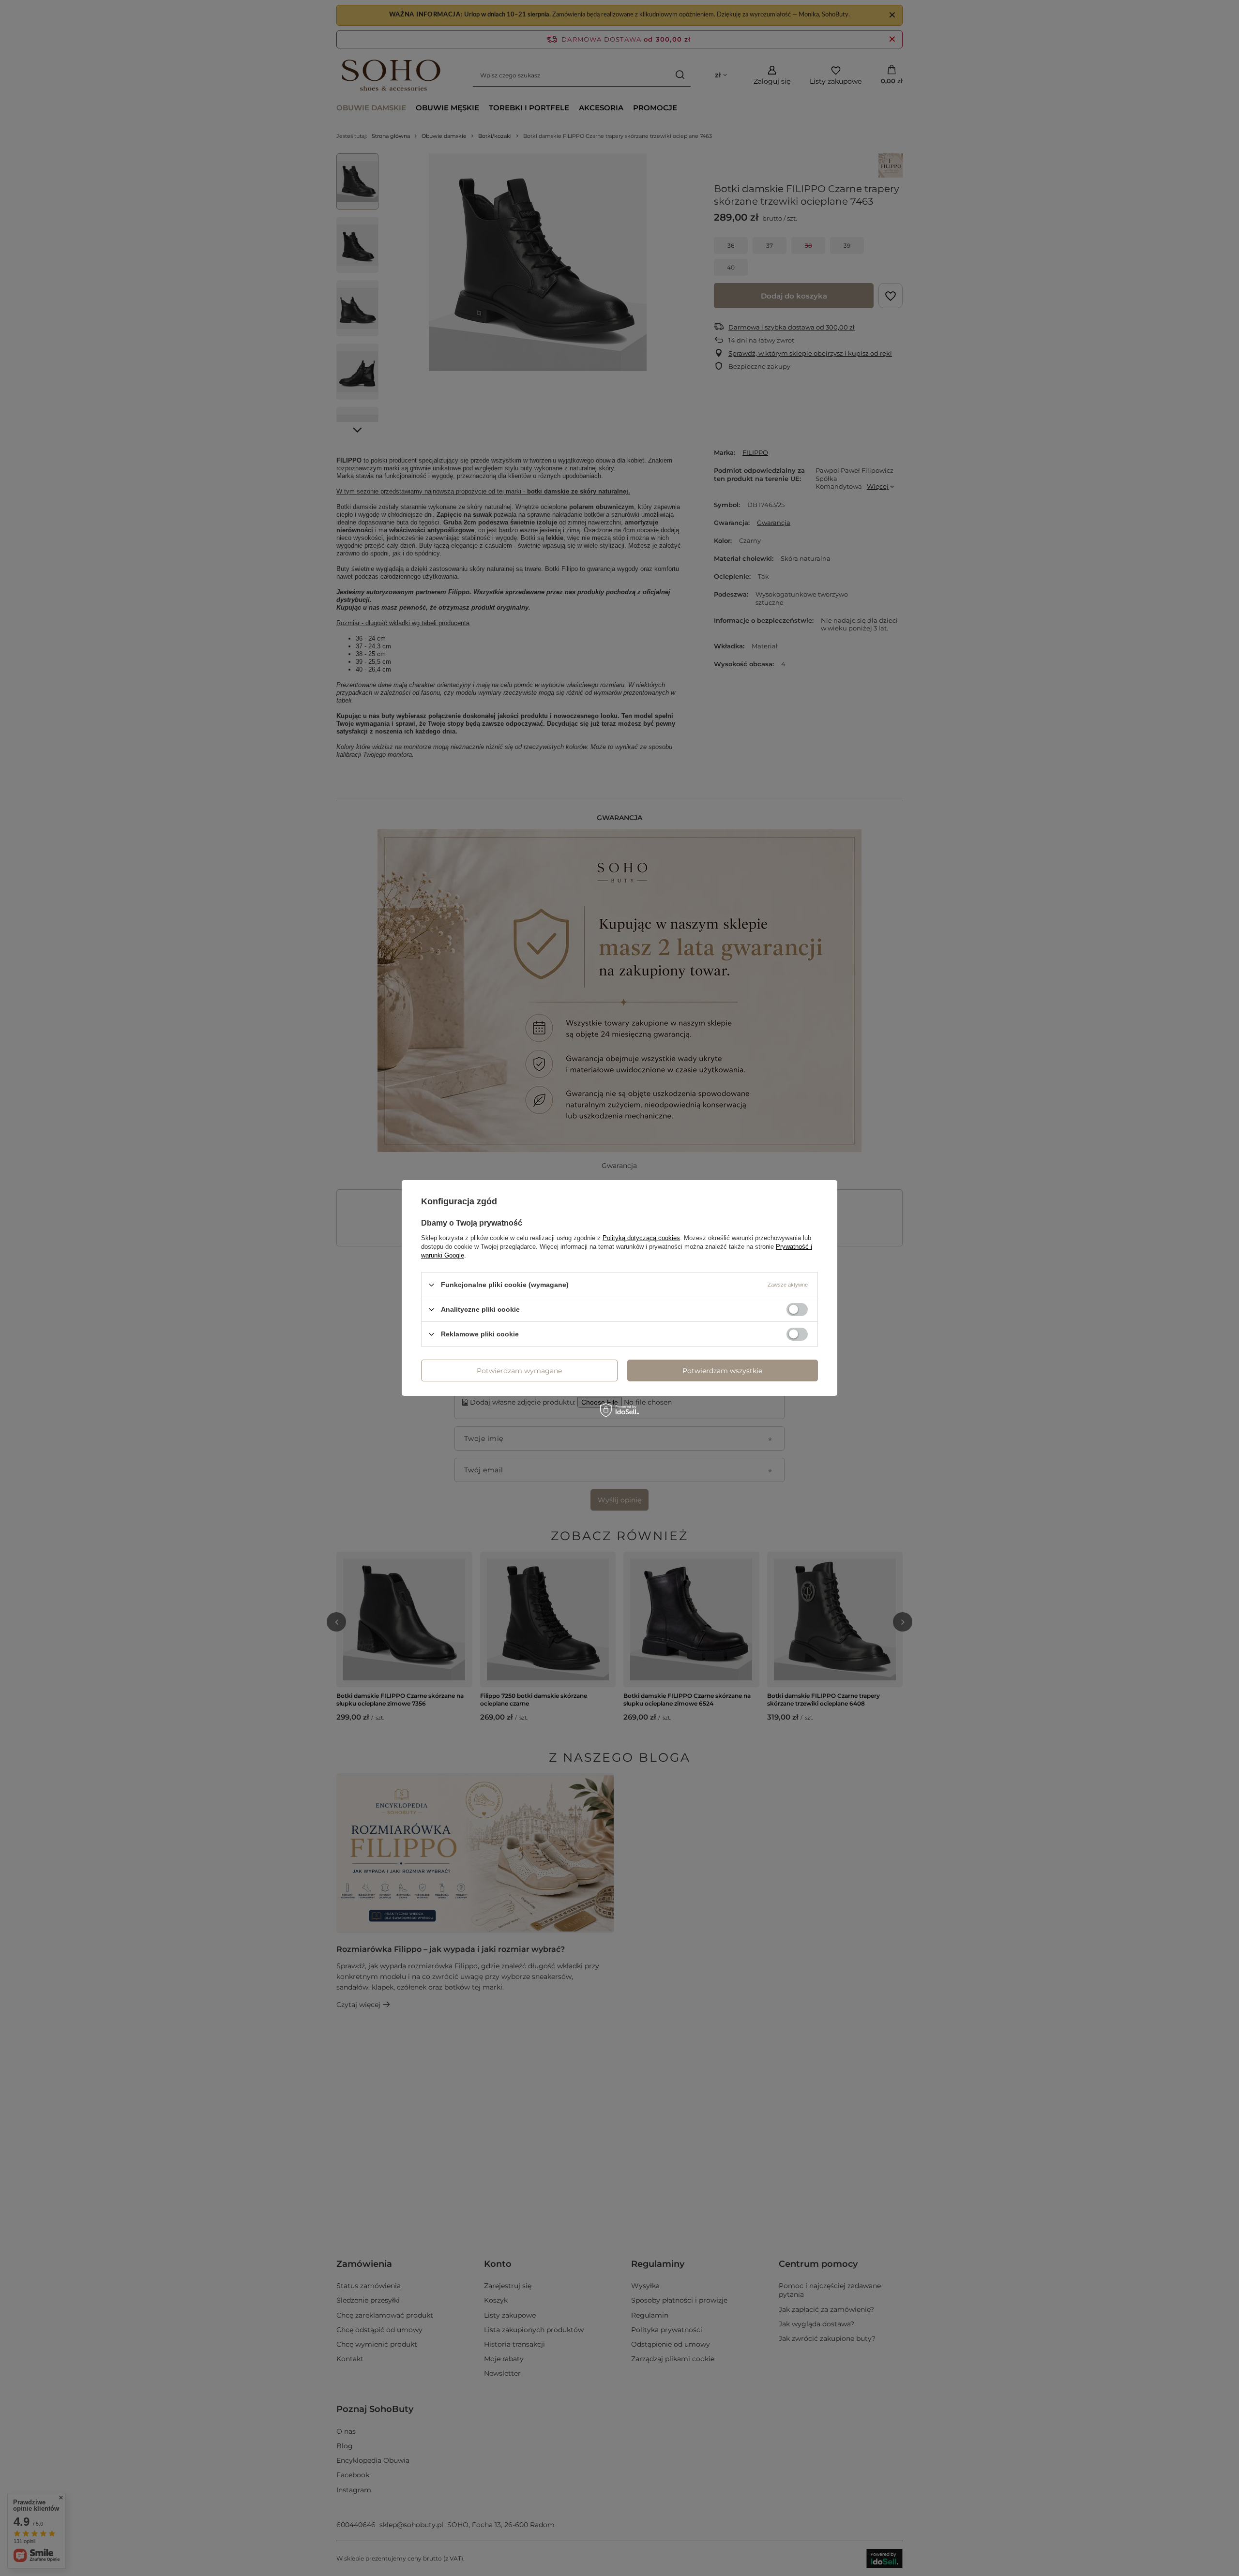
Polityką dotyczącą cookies (641, 1238)
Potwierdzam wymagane (519, 1370)
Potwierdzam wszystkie (722, 1370)
